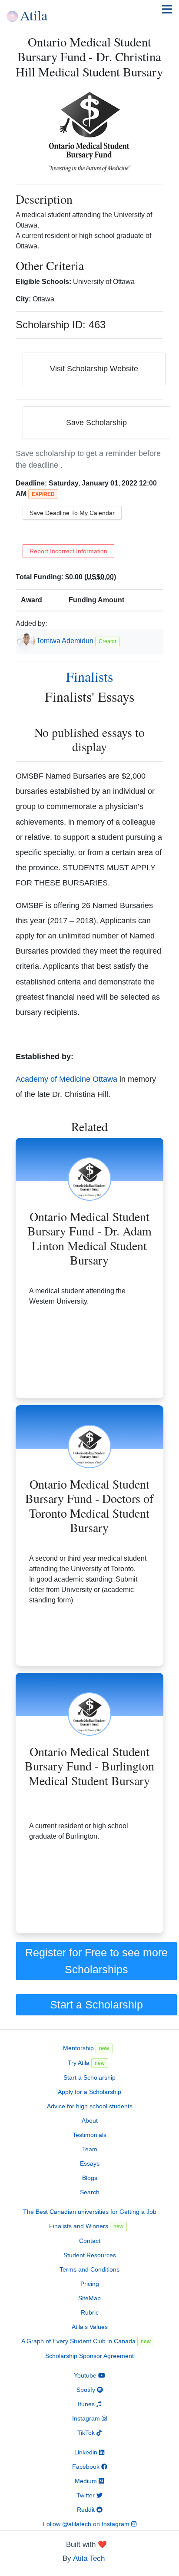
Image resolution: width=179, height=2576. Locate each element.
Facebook (87, 2467)
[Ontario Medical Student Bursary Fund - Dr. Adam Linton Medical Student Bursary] (90, 1159)
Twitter (86, 2495)
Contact (90, 2241)
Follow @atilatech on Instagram (87, 2524)
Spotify (87, 2390)
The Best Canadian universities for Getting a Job (90, 2212)
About (90, 2120)
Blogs (90, 2178)
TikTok (87, 2433)
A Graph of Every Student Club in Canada (86, 2341)
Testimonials (89, 2135)
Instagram (87, 2418)
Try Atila (86, 2063)
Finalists (89, 676)
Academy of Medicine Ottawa (66, 1079)
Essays (90, 2163)
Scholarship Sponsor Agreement (89, 2356)
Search (90, 2192)
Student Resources (90, 2255)
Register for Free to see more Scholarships (96, 1961)
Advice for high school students (90, 2106)
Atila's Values (90, 2327)
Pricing (90, 2284)
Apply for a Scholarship (89, 2092)
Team (90, 2149)
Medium (87, 2481)
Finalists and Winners (86, 2226)
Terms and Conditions (89, 2269)
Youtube (86, 2375)
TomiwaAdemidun (65, 641)
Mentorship (86, 2048)
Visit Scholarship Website (94, 369)
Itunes (87, 2404)
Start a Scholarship (96, 2005)
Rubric (90, 2312)
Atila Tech (89, 2558)
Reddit (87, 2510)
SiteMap (89, 2298)
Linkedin (87, 2452)
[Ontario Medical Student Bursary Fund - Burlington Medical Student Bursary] (90, 1694)
